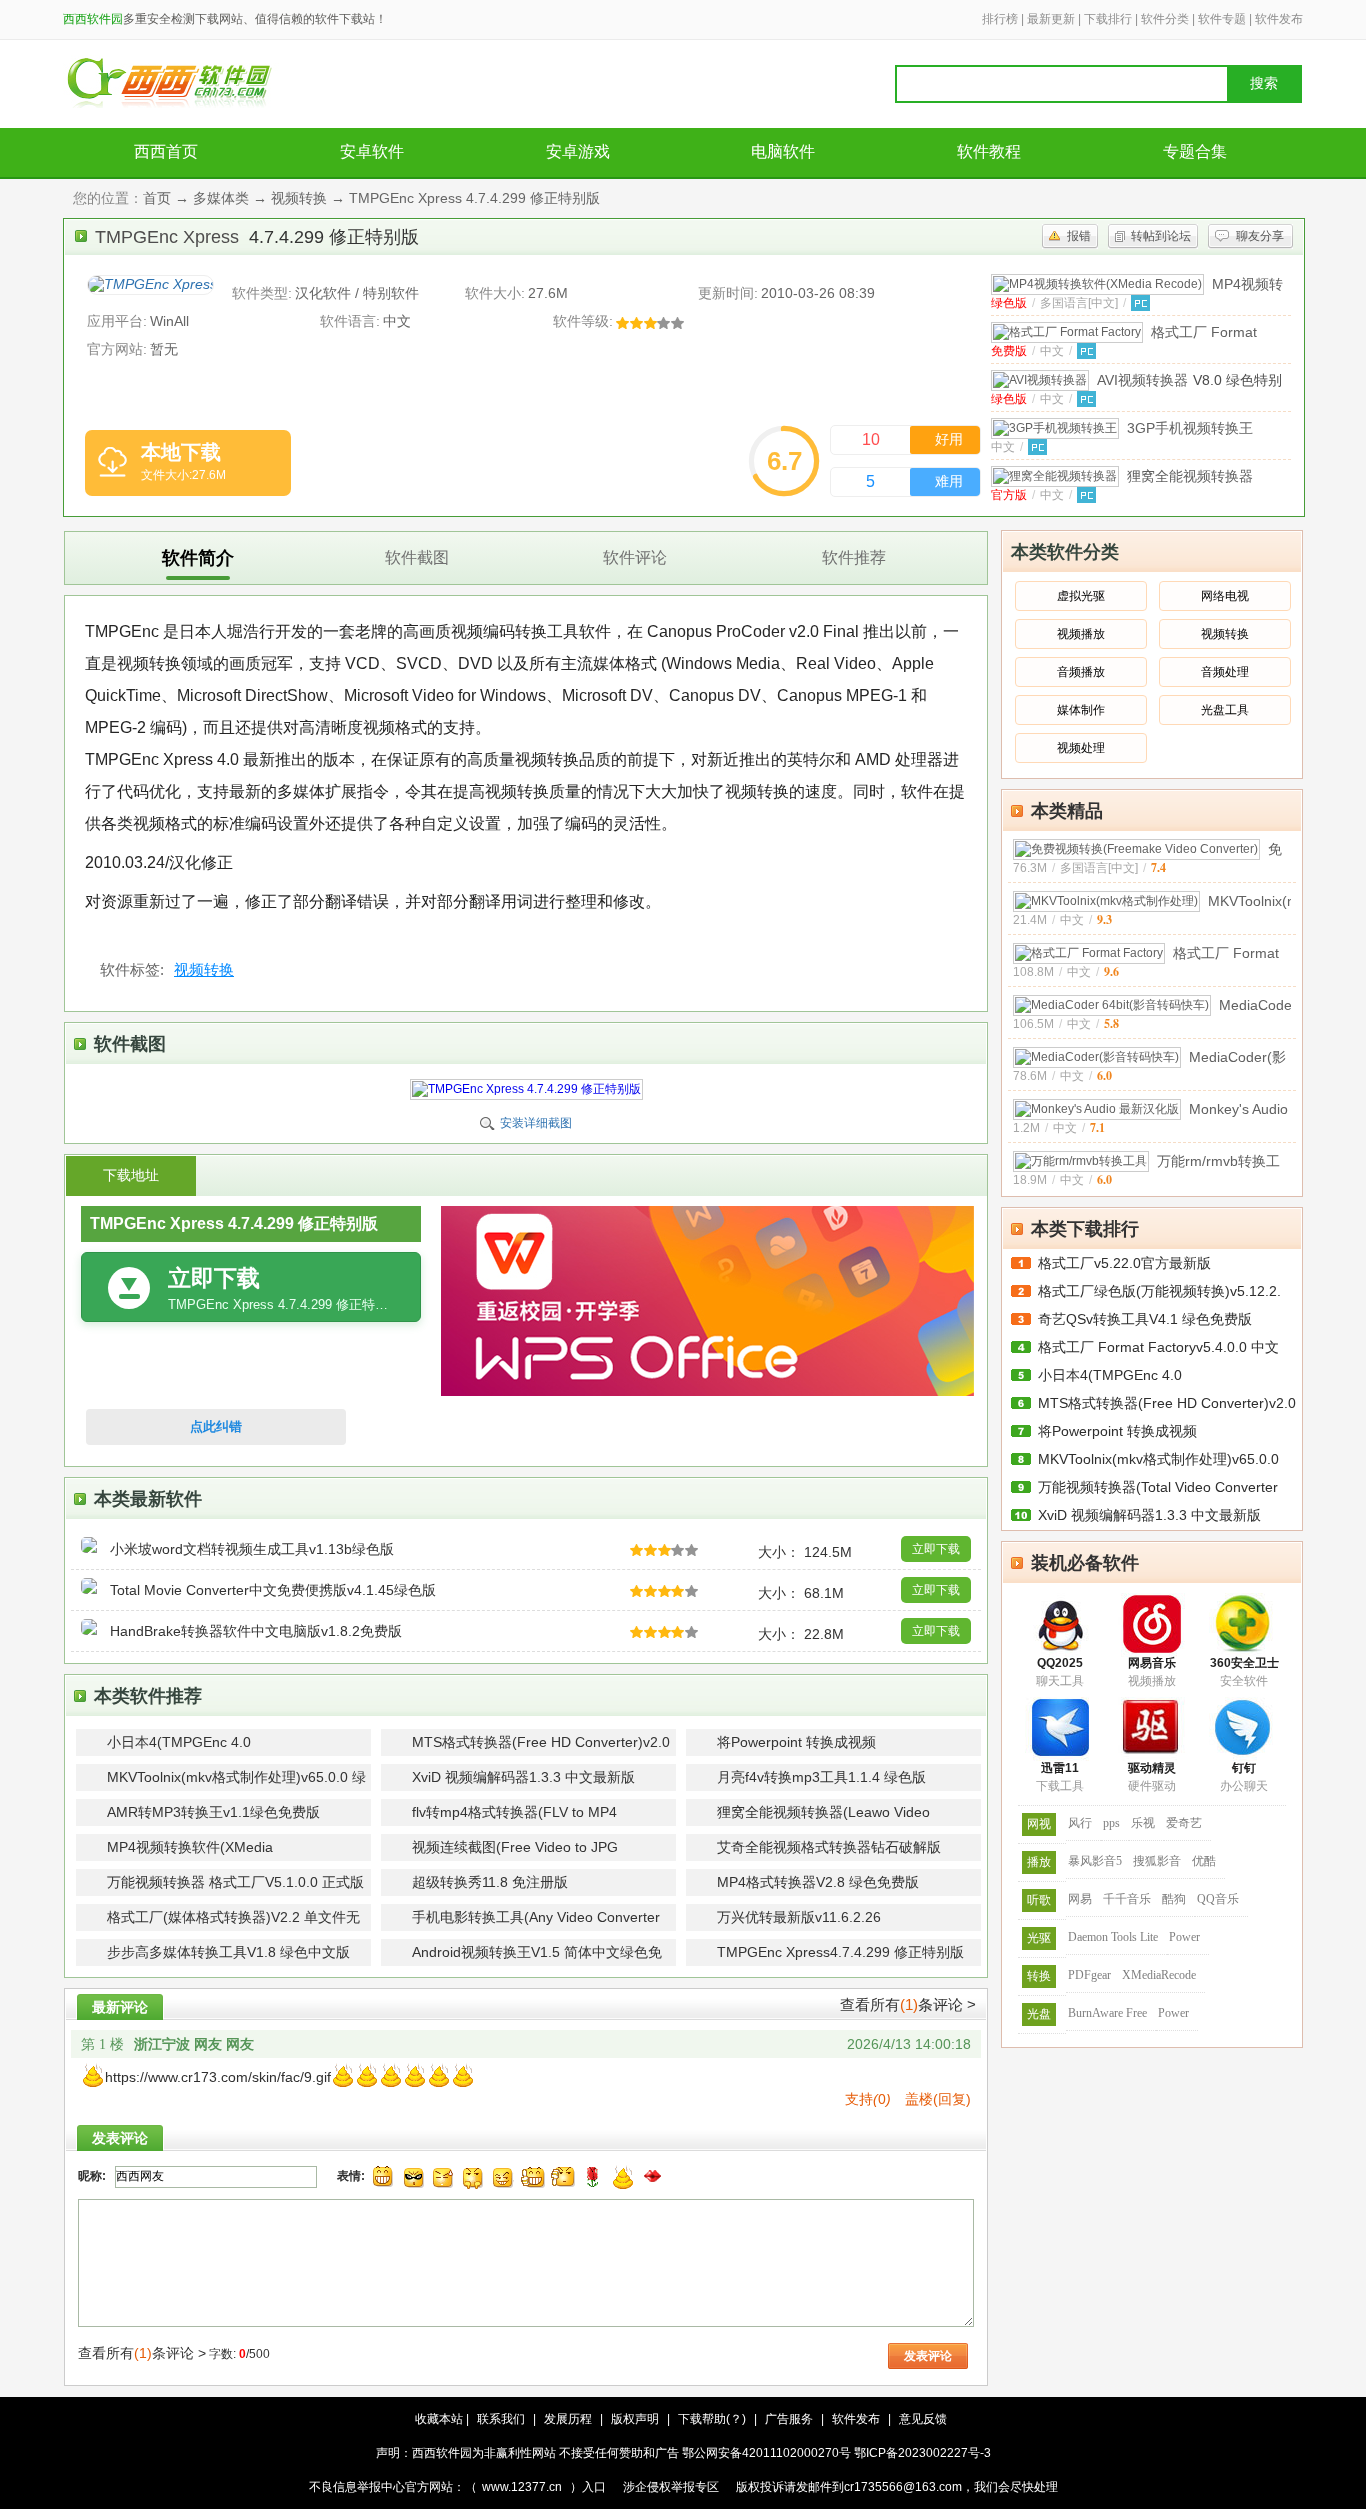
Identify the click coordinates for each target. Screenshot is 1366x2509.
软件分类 (1165, 19)
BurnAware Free (1107, 2013)
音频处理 (1225, 672)
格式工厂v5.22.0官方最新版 (1124, 1263)
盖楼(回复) (938, 2099)
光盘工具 (1225, 710)
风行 (1080, 1823)
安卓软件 (372, 151)
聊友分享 (1260, 236)
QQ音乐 (1218, 1899)
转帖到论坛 (1161, 236)
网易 (1080, 1899)
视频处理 (1081, 748)
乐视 (1143, 1823)
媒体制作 (1081, 710)
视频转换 (299, 198)
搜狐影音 (1157, 1861)
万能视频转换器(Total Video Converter (1158, 1487)
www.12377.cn (522, 2487)
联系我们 (501, 2419)
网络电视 (1225, 596)
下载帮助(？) (712, 2419)
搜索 (1264, 83)
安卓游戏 (578, 151)
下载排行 (1108, 19)
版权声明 (635, 2419)
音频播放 (1081, 672)
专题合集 (1195, 151)
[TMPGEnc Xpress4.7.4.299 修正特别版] (150, 285)
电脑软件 (783, 151)
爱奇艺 (1184, 1823)
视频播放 (1081, 634)
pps (1111, 1823)
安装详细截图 (536, 1123)
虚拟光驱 (1081, 596)
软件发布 (1279, 19)
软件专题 (1222, 19)
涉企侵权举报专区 (671, 2487)
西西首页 (166, 151)
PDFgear (1089, 1975)
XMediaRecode (1159, 1975)
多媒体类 (221, 198)
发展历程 (568, 2419)
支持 (868, 2099)
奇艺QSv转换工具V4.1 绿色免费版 (1145, 1319)
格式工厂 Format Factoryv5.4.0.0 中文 (1158, 1347)
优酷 (1204, 1861)
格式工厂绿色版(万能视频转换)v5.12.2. (1159, 1291)
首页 (157, 198)
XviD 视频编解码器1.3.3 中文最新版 (1149, 1515)
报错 (1079, 236)
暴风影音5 (1095, 1861)
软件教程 (989, 151)
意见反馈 (923, 2419)
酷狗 (1174, 1899)
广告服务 (789, 2419)
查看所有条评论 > (908, 2004)
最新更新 (1051, 19)
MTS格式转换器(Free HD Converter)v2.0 (1167, 1403)
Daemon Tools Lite (1113, 1937)
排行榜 (1000, 19)
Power (1184, 1937)
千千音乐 (1127, 1899)
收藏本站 (439, 2419)
